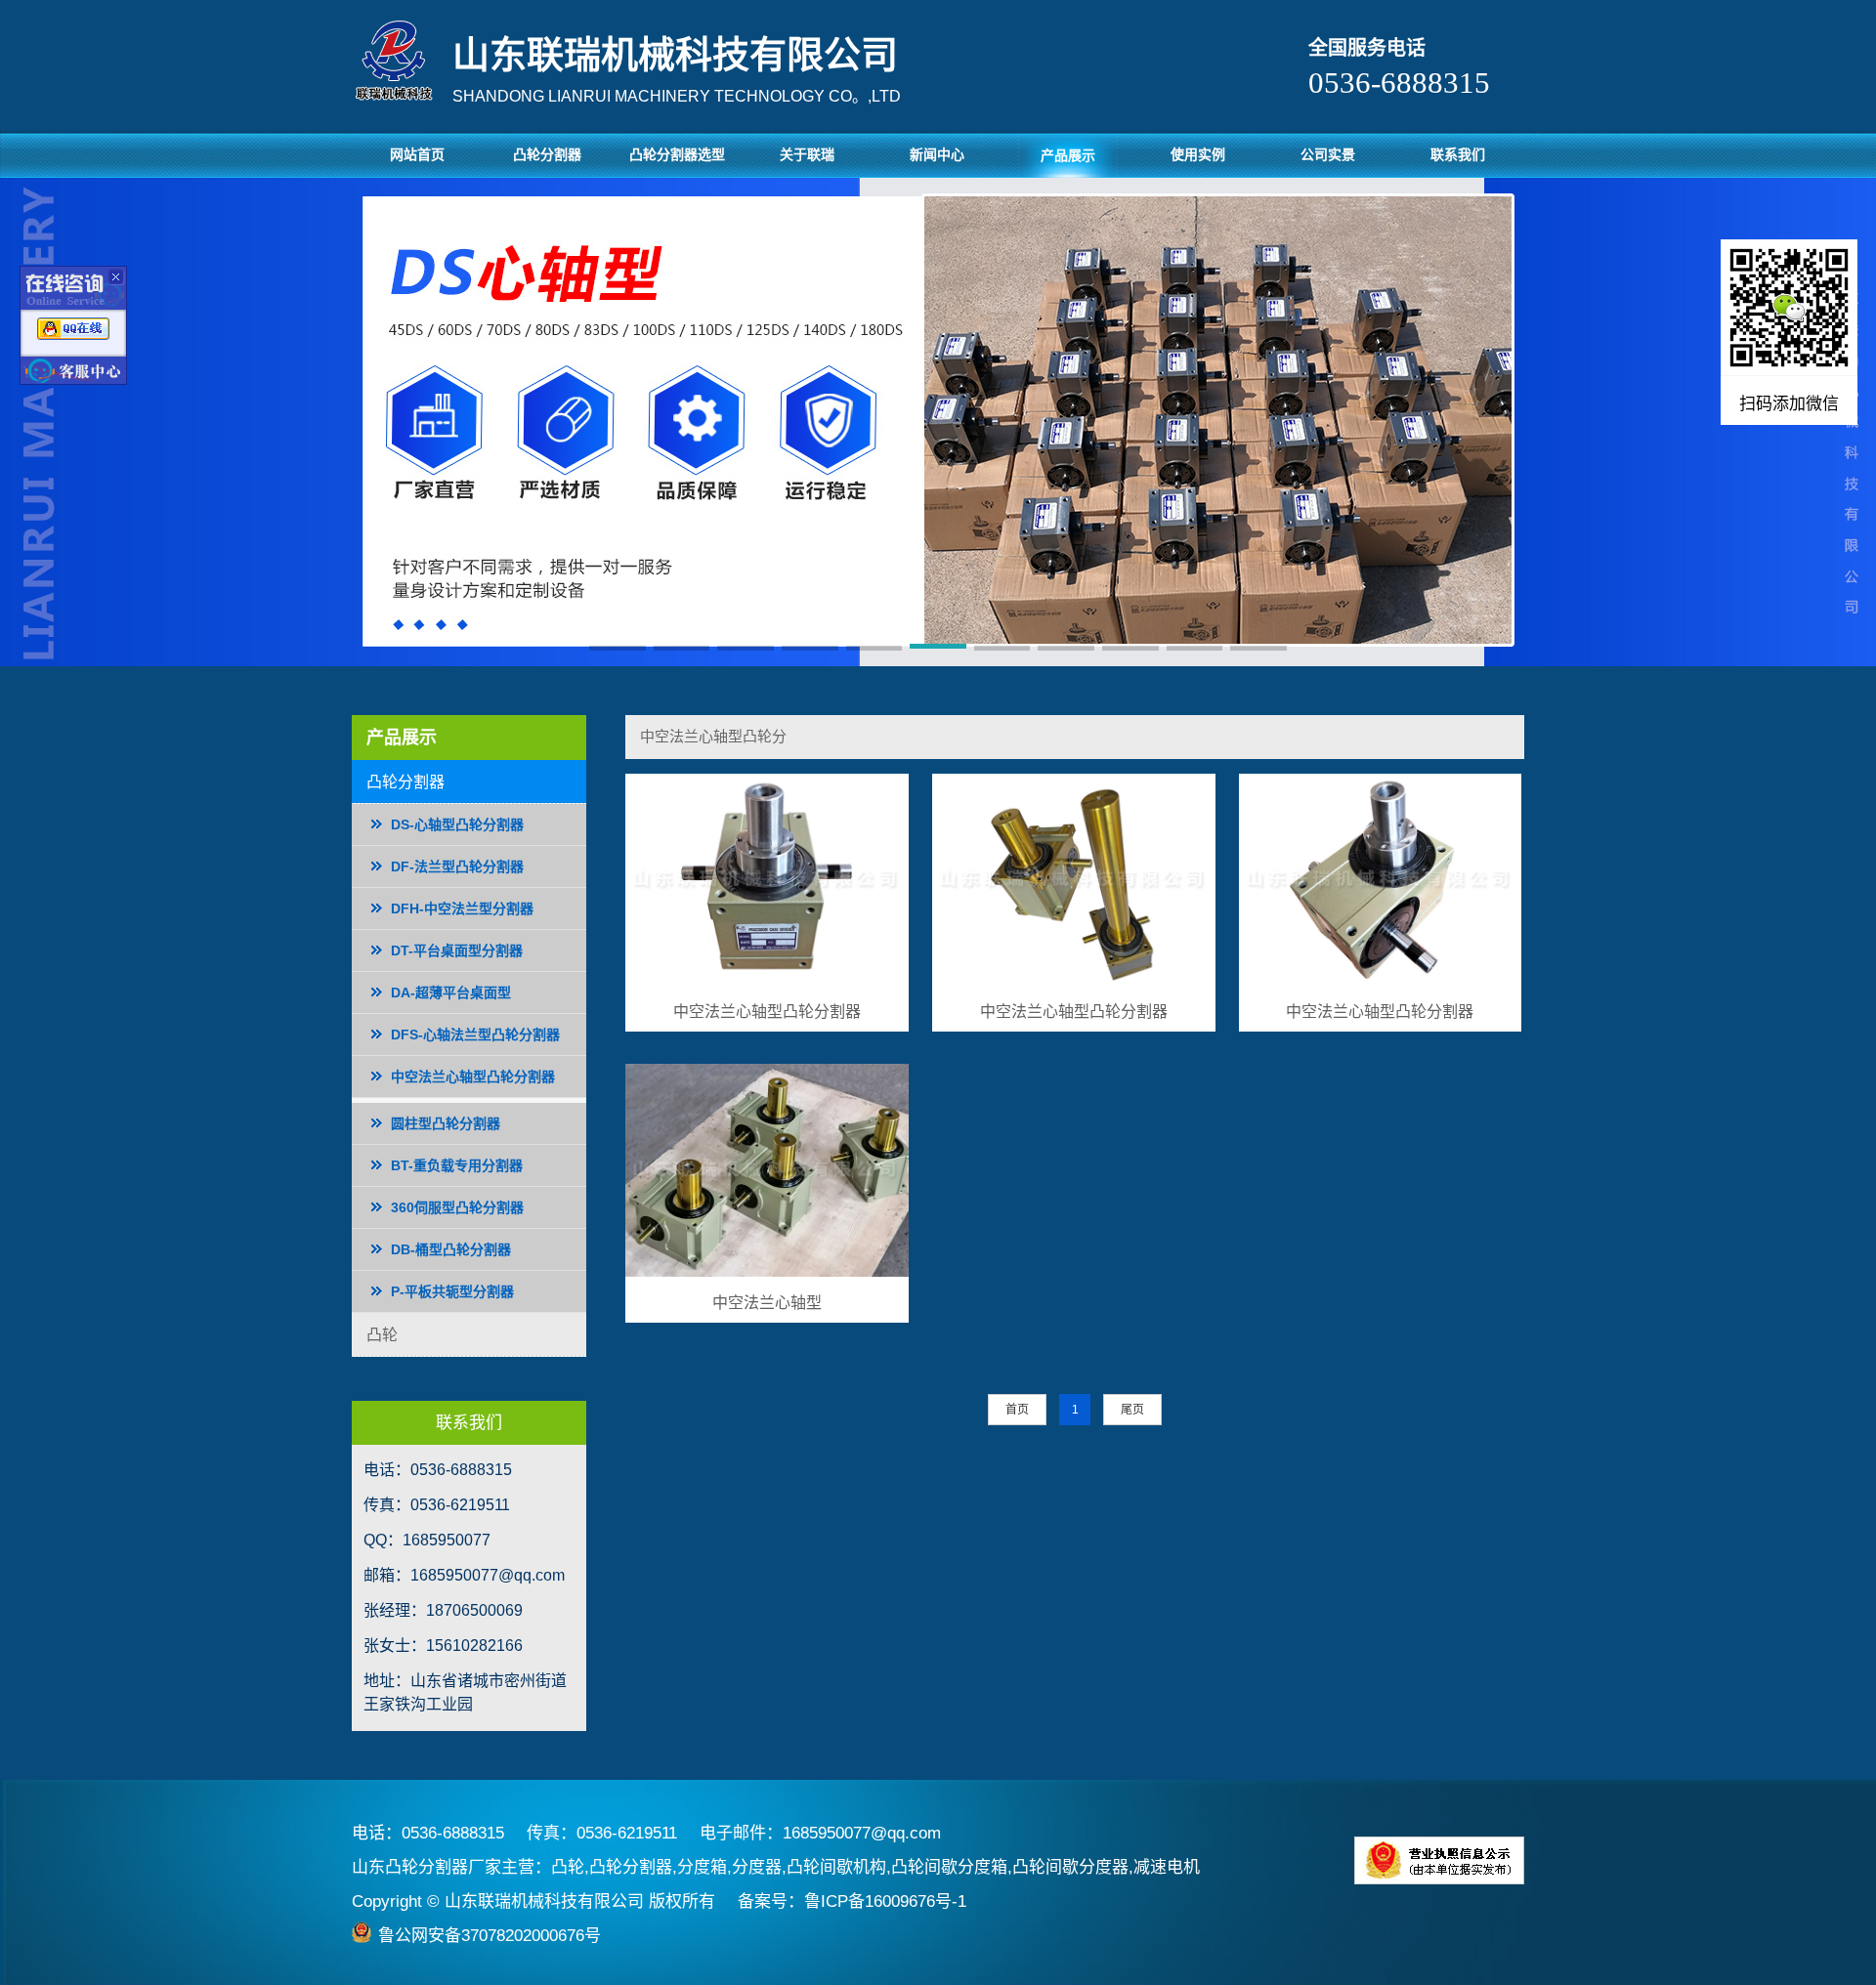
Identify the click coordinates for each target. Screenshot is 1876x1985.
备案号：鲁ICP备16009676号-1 (852, 1901)
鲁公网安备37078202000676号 (490, 1936)
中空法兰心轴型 (767, 1303)
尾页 (1132, 1410)
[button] (618, 650)
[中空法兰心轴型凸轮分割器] (767, 881)
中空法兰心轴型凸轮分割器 (767, 1012)
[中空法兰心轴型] (767, 1171)
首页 (1017, 1410)
